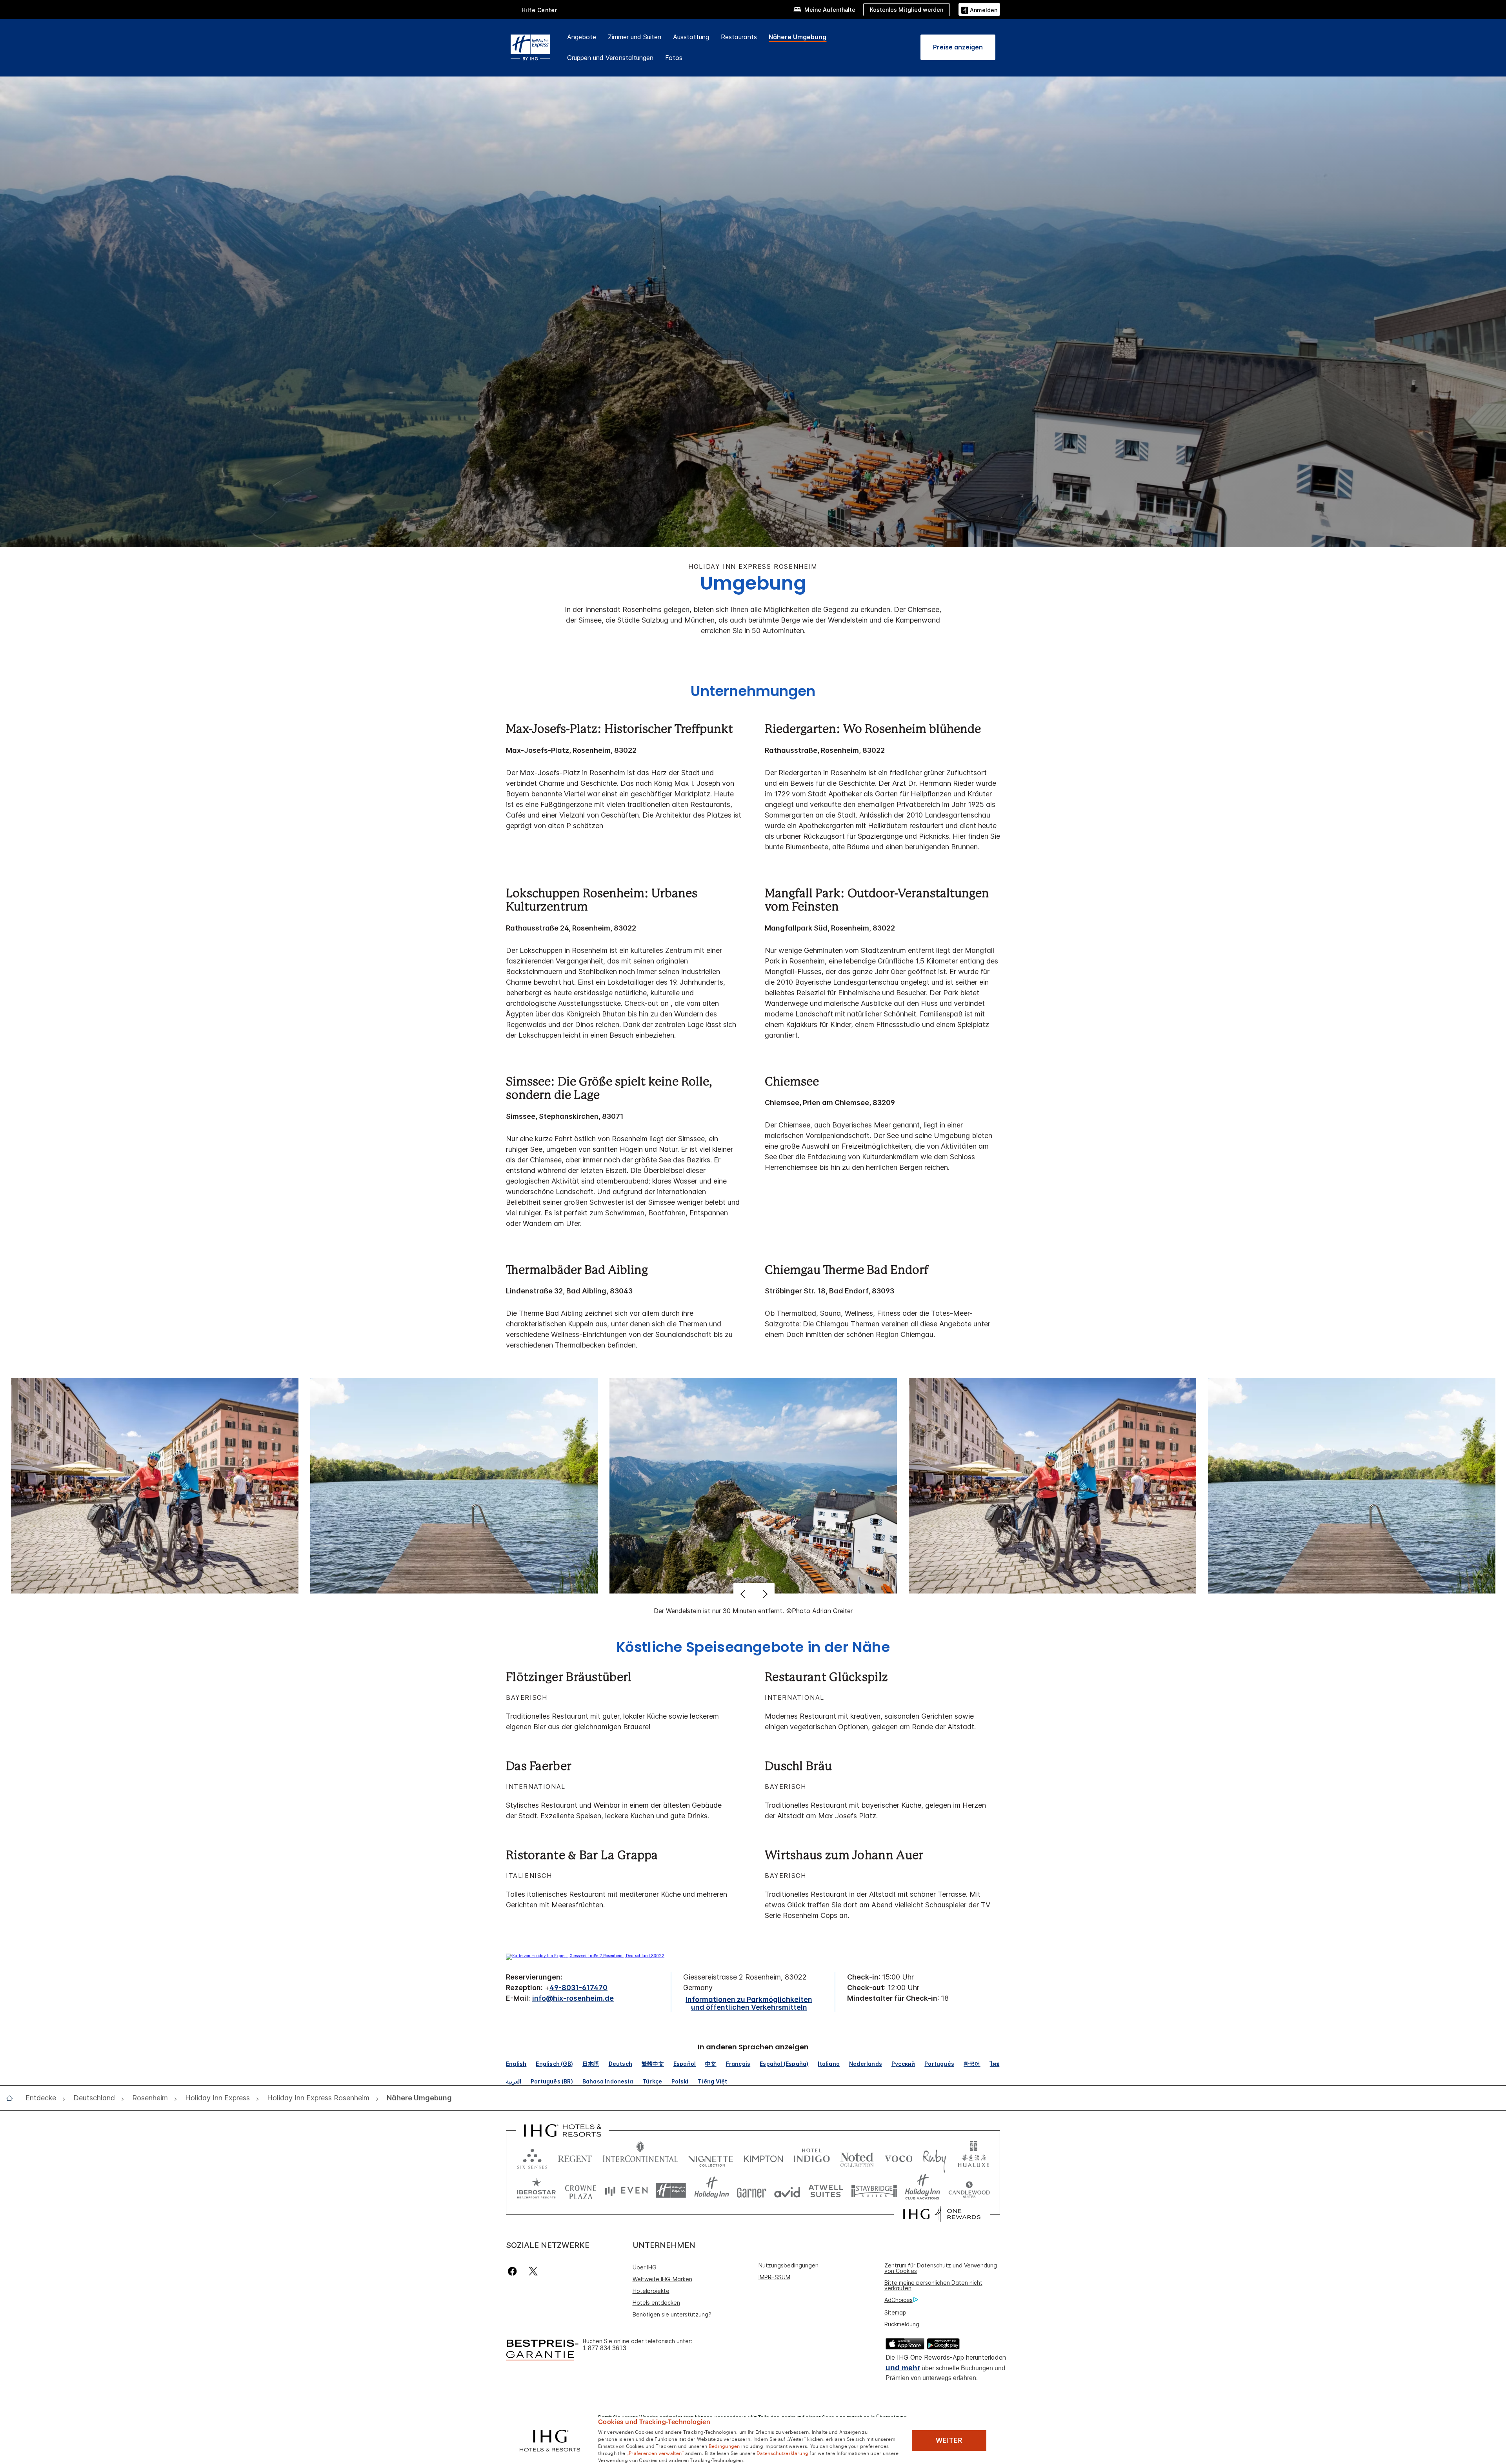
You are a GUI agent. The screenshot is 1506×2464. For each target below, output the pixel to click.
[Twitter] (533, 2271)
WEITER (949, 2440)
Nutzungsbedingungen (788, 2265)
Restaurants (739, 37)
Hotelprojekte (651, 2291)
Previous (744, 1594)
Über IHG (645, 2267)
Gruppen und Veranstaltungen (610, 58)
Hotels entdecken (656, 2303)
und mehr (903, 2368)
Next (764, 1594)
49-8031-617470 (578, 1988)
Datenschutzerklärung (782, 2453)
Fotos (674, 58)
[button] (979, 9)
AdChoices (899, 2300)
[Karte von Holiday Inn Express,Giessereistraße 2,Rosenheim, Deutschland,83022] (585, 1956)
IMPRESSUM (774, 2277)
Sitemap (895, 2312)
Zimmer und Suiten (635, 37)
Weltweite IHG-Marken (662, 2279)
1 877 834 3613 (605, 2348)
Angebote (582, 37)
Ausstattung (691, 37)
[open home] (12, 2098)
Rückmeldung (902, 2324)
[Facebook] (514, 2271)
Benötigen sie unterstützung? (672, 2314)
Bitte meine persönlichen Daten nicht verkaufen (933, 2285)
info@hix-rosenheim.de (573, 1998)
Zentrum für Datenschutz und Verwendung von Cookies (941, 2268)
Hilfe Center (539, 10)
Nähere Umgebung (798, 37)
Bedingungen (724, 2446)
